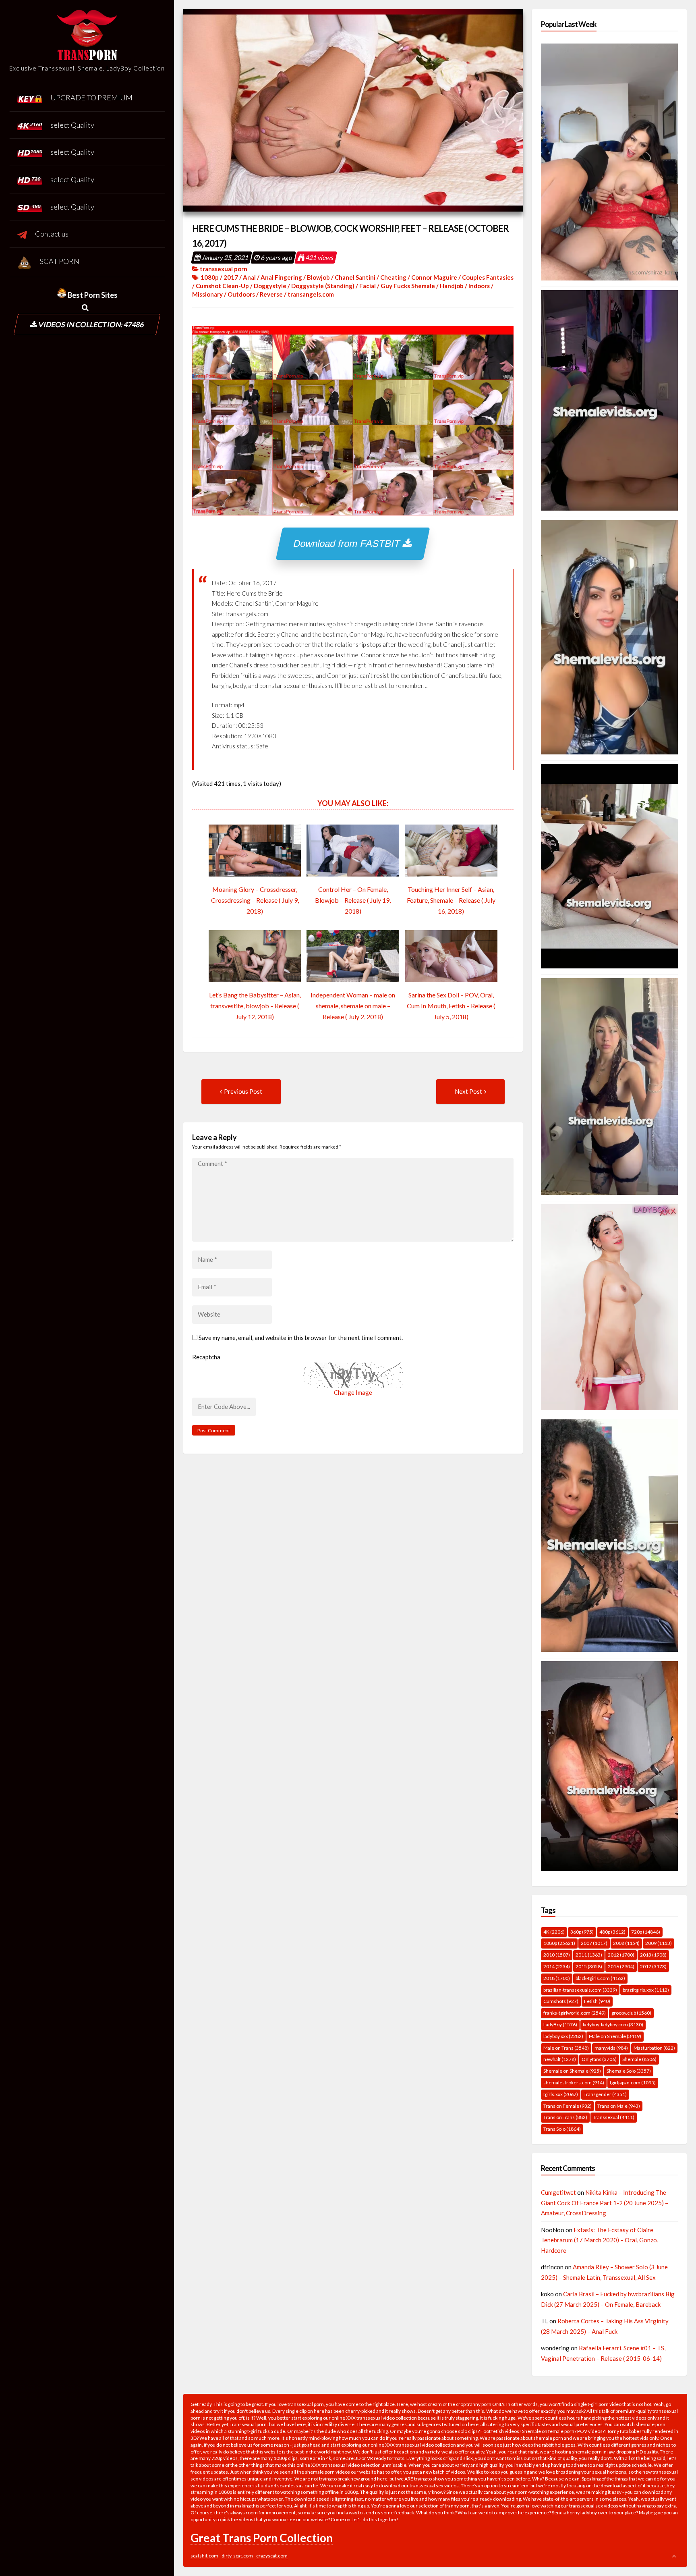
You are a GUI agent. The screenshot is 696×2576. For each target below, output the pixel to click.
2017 (231, 277)
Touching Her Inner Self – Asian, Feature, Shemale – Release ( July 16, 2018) (451, 900)
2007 (594, 1943)
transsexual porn (224, 269)
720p (646, 1932)
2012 (621, 1955)
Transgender (605, 2094)
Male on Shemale (615, 2036)
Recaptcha (206, 1357)
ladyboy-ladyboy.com (613, 2024)
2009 (659, 1943)
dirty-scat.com (237, 2556)
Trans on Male (619, 2106)
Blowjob (318, 277)
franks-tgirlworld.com (575, 2013)
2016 (621, 1966)
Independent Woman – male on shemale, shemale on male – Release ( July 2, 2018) (353, 1006)
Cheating (393, 277)
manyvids (611, 2048)
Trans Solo (562, 2129)
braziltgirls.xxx (646, 1990)
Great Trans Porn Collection (262, 2538)
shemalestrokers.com (574, 2083)
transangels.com (311, 294)
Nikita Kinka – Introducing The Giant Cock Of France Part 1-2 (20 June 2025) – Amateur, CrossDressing (605, 2203)
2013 (653, 1955)
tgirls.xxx (561, 2094)
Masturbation (654, 2048)
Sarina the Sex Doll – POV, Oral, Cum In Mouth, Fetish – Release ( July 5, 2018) (451, 1006)
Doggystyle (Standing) (323, 286)
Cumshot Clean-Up (222, 286)
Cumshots (561, 2001)
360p (582, 1932)
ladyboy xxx (563, 2036)
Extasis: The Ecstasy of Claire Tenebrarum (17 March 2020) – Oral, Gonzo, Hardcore (600, 2240)
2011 (589, 1955)
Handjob (452, 286)
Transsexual (614, 2117)
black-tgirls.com (600, 1978)
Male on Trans (566, 2048)
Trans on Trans (565, 2117)
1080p (210, 277)
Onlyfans (599, 2059)
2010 (557, 1955)
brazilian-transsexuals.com (580, 1990)
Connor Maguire (434, 277)
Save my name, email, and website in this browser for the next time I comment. (301, 1338)
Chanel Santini (355, 277)
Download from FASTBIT (348, 543)
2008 (626, 1943)
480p (612, 1932)
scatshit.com (204, 2556)
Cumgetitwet (558, 2192)
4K (554, 1932)
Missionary (207, 294)
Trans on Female (568, 2106)
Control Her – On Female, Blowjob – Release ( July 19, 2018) (353, 900)
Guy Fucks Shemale (408, 286)
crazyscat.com (272, 2556)
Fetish (597, 2001)
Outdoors (241, 294)
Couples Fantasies (488, 277)
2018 (557, 1978)
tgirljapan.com (633, 2083)
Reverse (271, 294)
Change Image (353, 1392)
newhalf (560, 2059)
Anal (249, 277)
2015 (589, 1966)
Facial (368, 286)
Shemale (639, 2059)
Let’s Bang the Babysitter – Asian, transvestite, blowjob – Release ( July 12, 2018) (255, 1006)
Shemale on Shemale (572, 2071)
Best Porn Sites (92, 295)
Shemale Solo (629, 2071)
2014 (557, 1966)
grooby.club (631, 2013)
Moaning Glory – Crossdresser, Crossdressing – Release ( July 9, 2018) (255, 900)
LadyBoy (560, 2024)
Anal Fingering (281, 277)
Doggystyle (270, 286)
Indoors (479, 286)
